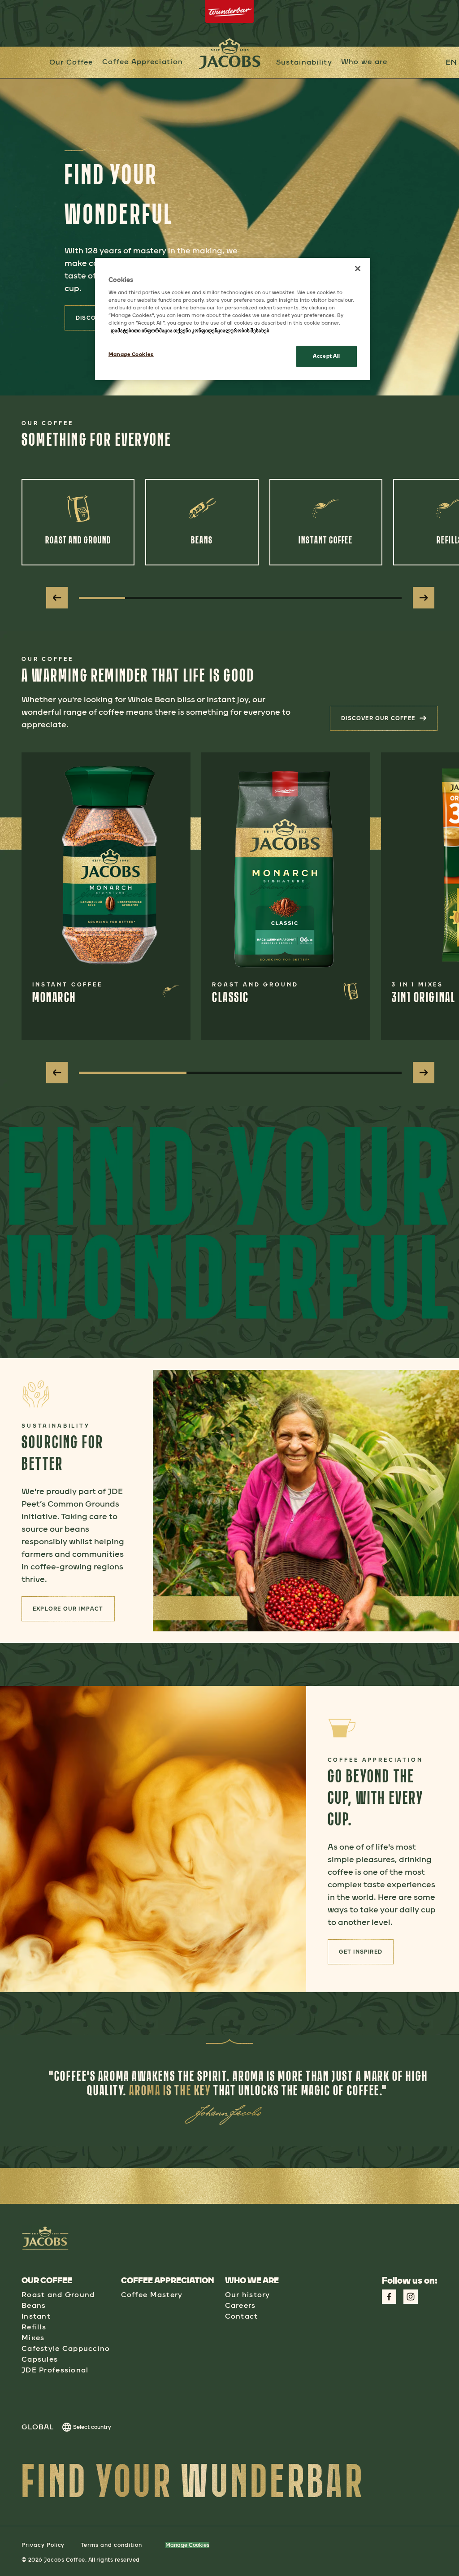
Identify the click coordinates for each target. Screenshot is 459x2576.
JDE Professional (55, 2370)
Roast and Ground (58, 2295)
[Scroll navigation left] (57, 598)
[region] (233, 319)
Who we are (364, 62)
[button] (143, 62)
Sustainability (304, 62)
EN (451, 62)
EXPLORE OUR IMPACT (74, 1612)
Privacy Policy (43, 2545)
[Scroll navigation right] (424, 598)
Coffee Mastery (152, 2295)
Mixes (33, 2338)
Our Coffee (71, 62)
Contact (242, 2316)
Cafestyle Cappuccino (66, 2348)
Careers (240, 2305)
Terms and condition (111, 2545)
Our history (248, 2295)
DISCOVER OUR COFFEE (389, 721)
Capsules (40, 2359)
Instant (36, 2316)
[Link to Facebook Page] (389, 2297)
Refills (34, 2327)
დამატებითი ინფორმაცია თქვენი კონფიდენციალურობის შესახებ (190, 330)
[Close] (358, 269)
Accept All (327, 356)
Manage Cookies (187, 2545)
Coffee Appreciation (143, 62)
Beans (34, 2305)
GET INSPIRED (366, 1955)
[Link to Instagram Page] (411, 2297)
